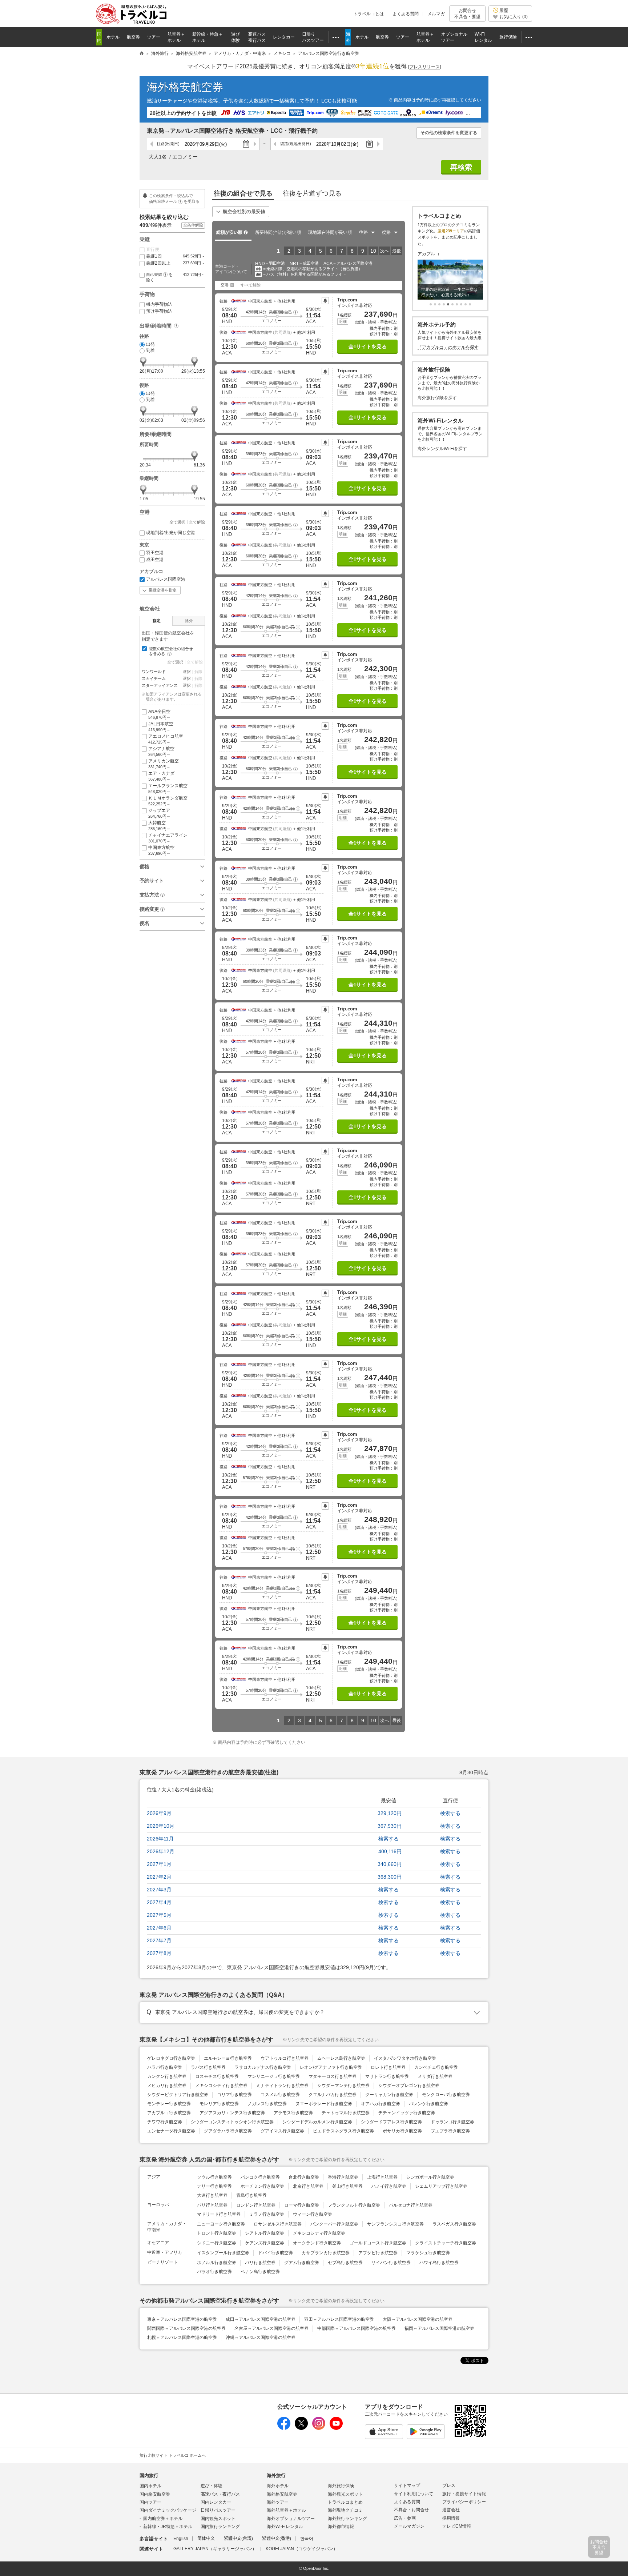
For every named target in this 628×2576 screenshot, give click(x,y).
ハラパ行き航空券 (165, 2067)
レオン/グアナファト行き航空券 (331, 2067)
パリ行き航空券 (212, 2205)
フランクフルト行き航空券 (354, 2205)
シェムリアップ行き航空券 (441, 2186)
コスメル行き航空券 (280, 2095)
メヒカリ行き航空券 (167, 2086)
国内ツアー (150, 2502)
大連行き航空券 (212, 2195)
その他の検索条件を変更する (449, 133)
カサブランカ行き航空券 (326, 2253)
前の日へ (152, 144)
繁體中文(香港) (277, 2539)
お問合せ (467, 13)
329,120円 (390, 1813)
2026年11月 (160, 1839)
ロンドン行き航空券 (256, 2205)
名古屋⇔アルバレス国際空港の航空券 (271, 2328)
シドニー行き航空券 (217, 2243)
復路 (296, 144)
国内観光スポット (218, 2519)
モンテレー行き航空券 (169, 2104)
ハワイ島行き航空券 (439, 2263)
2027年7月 (159, 1940)
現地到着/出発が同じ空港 (171, 533)
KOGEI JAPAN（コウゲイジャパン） (302, 2549)
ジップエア (159, 813)
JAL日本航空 (161, 727)
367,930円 (390, 1826)
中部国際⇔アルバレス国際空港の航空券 (357, 2328)
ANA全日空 (159, 714)
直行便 (153, 249)
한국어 (307, 2539)
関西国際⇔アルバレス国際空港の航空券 (186, 2328)
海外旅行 (276, 2475)
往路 (168, 144)
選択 (187, 672)
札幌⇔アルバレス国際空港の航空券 (182, 2337)
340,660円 (390, 1864)
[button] (295, 312)
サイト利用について (414, 2494)
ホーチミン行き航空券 (262, 2186)
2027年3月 (159, 1890)
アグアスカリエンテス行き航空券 (232, 2113)
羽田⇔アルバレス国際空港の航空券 (339, 2319)
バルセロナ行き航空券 (411, 2205)
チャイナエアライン (168, 838)
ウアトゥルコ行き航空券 (285, 2058)
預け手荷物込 (159, 311)
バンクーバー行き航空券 (334, 2224)
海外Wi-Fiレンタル (285, 2527)
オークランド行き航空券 (317, 2243)
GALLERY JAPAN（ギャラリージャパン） (215, 2549)
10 (373, 251)
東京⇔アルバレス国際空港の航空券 (182, 2319)
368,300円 (390, 1877)
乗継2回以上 (176, 263)
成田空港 (155, 560)
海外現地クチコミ (345, 2510)
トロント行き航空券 (217, 2233)
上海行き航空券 (382, 2177)
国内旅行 (149, 2475)
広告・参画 (405, 2518)
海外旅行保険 (341, 2486)
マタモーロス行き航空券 (333, 2076)
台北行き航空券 (304, 2177)
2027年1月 (159, 1864)
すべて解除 (251, 285)
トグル (314, 2012)
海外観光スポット (345, 2494)
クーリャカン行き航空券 (389, 2095)
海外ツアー (278, 2502)
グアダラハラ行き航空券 (228, 2131)
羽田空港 (155, 553)
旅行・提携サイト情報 (464, 2494)
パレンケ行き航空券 (428, 2104)
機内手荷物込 (159, 304)
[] (424, 67)
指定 (157, 621)
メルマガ (436, 14)
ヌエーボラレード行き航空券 (324, 2104)
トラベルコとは (369, 14)
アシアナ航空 (161, 751)
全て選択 (177, 522)
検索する (450, 1813)
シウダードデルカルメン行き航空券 (317, 2122)
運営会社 (451, 2510)
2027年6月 (159, 1928)
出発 (150, 344)
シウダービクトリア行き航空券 (178, 2095)
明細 (343, 321)
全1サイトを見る (368, 347)
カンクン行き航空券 (167, 2076)
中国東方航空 (161, 850)
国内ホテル (150, 2486)
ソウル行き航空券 (214, 2177)
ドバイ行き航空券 (275, 2253)
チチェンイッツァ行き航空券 (407, 2113)
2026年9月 (159, 1813)
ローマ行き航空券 (302, 2205)
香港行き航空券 (343, 2177)
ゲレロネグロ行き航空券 (171, 2058)
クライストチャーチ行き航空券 (446, 2243)
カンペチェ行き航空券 (436, 2067)
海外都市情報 (341, 2527)
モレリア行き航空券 (219, 2104)
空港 (225, 285)
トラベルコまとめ (345, 2502)
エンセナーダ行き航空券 (171, 2131)
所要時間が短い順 (278, 232)
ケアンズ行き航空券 (265, 2243)
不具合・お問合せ (411, 2510)
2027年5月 (159, 1915)
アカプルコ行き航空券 (169, 2113)
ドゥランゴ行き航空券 (452, 2122)
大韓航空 (159, 826)
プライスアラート (325, 301)
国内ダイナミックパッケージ (168, 2510)
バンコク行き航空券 (260, 2177)
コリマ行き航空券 (234, 2095)
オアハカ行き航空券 (381, 2104)
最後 (396, 251)
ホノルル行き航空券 (217, 2263)
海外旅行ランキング (347, 2519)
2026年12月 (161, 1851)
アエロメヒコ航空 (166, 739)
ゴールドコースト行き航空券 (378, 2243)
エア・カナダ (161, 776)
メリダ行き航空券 (435, 2076)
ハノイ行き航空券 (389, 2186)
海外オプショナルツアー (291, 2519)
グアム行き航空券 (302, 2263)
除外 (189, 621)
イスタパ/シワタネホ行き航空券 (405, 2058)
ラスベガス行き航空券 (454, 2224)
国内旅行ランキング (220, 2527)
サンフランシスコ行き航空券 (395, 2224)
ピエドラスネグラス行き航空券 (343, 2131)
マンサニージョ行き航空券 (274, 2076)
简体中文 (206, 2539)
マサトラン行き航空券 (387, 2076)
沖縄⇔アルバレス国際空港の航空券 (261, 2337)
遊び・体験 (212, 2486)
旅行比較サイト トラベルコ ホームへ (173, 2455)
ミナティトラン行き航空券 (282, 2086)
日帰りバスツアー (218, 2510)
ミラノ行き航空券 (267, 2214)
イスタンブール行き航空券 (223, 2253)
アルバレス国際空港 (166, 579)
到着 (150, 350)
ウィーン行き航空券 (313, 2214)
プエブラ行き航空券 (450, 2131)
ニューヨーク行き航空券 (221, 2224)
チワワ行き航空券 (165, 2122)
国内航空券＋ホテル (163, 2519)
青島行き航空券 (251, 2195)
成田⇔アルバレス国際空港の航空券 (261, 2319)
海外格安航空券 (185, 87)
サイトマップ (407, 2485)
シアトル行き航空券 (265, 2233)
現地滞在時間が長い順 (330, 232)
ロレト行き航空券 (388, 2067)
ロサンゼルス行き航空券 (278, 2224)
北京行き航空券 (308, 2186)
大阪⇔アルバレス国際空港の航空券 (418, 2319)
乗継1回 (176, 256)
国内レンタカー (216, 2502)
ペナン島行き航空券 (260, 2272)
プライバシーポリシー (464, 2502)
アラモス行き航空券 (293, 2113)
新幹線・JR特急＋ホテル (168, 2527)
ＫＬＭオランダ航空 (168, 801)
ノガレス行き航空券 (267, 2104)
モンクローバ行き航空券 (446, 2095)
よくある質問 (406, 14)
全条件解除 (193, 225)
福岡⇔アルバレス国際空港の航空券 (439, 2328)
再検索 (461, 167)
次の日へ (255, 144)
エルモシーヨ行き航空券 (228, 2058)
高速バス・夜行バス (220, 2494)
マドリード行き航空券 (219, 2214)
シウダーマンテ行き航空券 (343, 2086)
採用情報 (451, 2518)
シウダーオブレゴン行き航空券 (409, 2086)
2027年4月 (159, 1902)
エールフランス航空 (168, 788)
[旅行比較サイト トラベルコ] (142, 54)
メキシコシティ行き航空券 (221, 2086)
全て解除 (197, 522)
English (181, 2539)
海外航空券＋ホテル (286, 2510)
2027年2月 (159, 1877)
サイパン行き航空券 (391, 2263)
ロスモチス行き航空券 (217, 2076)
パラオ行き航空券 (214, 2272)
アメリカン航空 (164, 764)
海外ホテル (278, 2486)
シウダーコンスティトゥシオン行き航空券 (232, 2122)
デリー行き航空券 (214, 2186)
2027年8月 (159, 1953)
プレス (449, 2485)
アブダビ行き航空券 (378, 2253)
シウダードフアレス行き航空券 (391, 2122)
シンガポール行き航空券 (430, 2177)
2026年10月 (161, 1826)
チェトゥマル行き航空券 (346, 2113)
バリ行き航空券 (260, 2263)
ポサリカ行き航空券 (402, 2131)
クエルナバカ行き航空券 (333, 2095)
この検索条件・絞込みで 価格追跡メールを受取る (174, 198)
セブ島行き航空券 (345, 2263)
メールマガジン (409, 2526)
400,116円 (390, 1851)
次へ (385, 251)
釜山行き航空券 (347, 2186)
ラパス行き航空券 (208, 2067)
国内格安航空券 (155, 2494)
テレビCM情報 (457, 2526)
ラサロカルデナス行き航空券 (263, 2067)
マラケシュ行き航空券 (428, 2253)
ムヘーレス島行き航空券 (341, 2058)
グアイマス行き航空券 (282, 2131)
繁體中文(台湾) (238, 2539)
